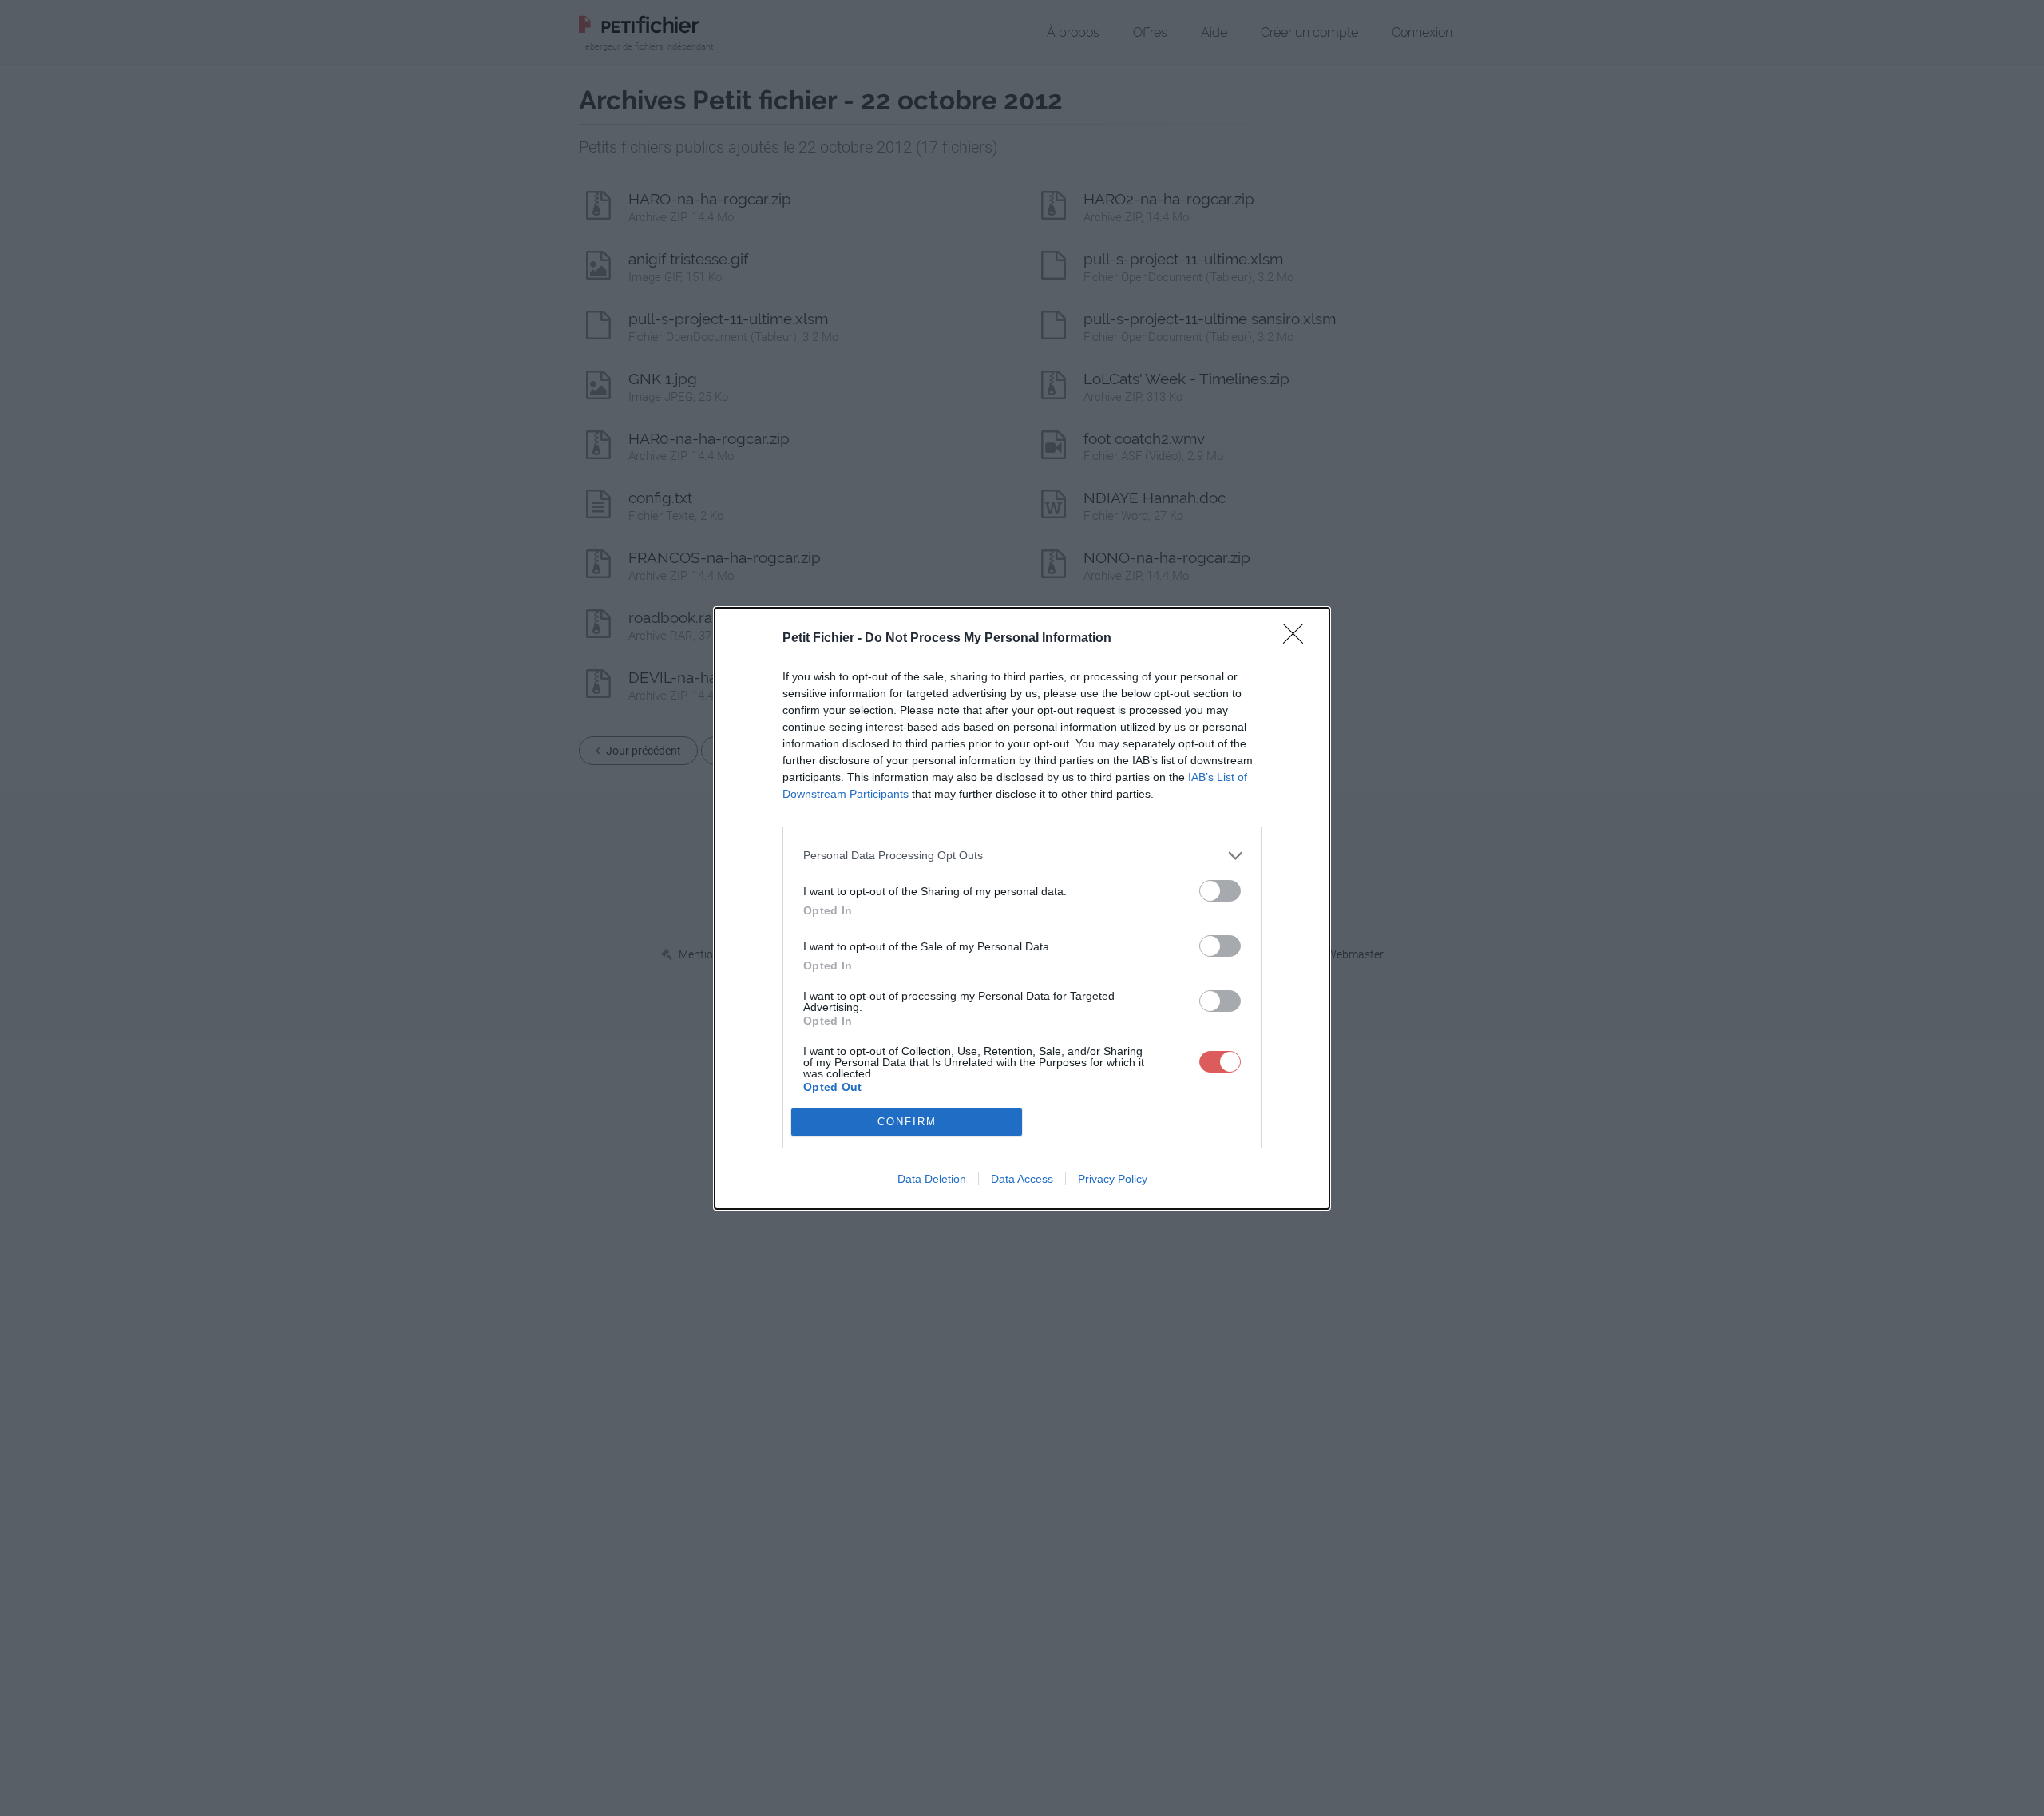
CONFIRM (907, 1122)
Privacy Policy (1113, 1179)
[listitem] (1022, 856)
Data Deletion (932, 1179)
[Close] (1298, 639)
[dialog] (1022, 908)
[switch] (1220, 946)
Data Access (1022, 1179)
